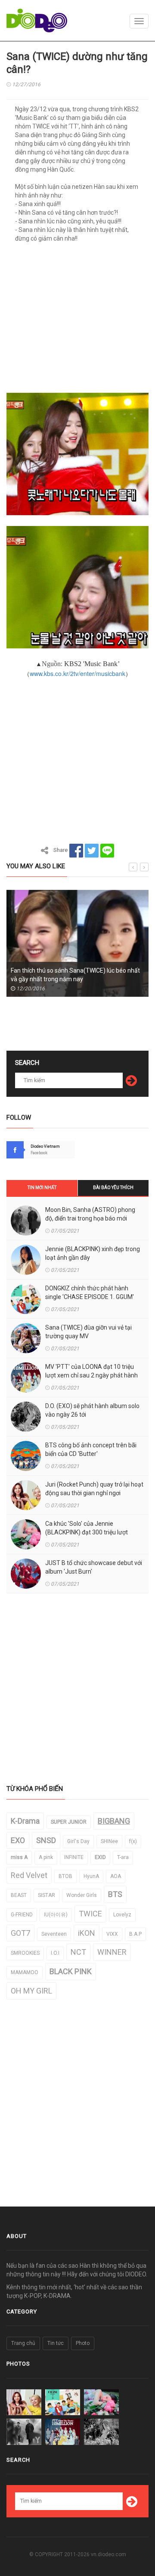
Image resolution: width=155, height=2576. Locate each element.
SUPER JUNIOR (69, 1822)
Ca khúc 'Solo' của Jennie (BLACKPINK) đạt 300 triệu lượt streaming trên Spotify (87, 1532)
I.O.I (55, 1953)
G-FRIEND (22, 1915)
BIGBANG (114, 1821)
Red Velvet (29, 1875)
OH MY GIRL (31, 1991)
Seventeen (54, 1934)
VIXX (112, 1934)
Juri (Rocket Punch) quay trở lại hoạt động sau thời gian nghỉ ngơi (94, 1489)
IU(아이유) (56, 1915)
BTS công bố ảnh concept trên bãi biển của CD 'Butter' (91, 1449)
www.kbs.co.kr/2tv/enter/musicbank (77, 673)
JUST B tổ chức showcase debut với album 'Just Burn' (94, 1567)
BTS (115, 1894)
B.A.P (135, 1934)
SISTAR (46, 1895)
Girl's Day (78, 1841)
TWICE (90, 1914)
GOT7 (20, 1933)
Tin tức (56, 2343)
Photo (83, 2343)
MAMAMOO (25, 1972)
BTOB (65, 1876)
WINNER (112, 1952)
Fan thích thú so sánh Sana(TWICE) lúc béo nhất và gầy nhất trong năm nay (75, 975)
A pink (46, 1857)
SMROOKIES (25, 1953)
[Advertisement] (77, 321)
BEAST (19, 1895)
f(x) (133, 1841)
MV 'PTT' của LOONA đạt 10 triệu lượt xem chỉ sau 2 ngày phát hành (91, 1371)
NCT (78, 1952)
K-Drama (25, 1821)
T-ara (123, 1857)
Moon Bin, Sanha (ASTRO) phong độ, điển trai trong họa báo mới (90, 1214)
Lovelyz (122, 1915)
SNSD (46, 1840)
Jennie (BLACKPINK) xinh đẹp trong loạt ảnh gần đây (93, 1253)
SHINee (109, 1841)
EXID (100, 1857)
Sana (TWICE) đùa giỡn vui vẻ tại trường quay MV (88, 1332)
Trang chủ (23, 2343)
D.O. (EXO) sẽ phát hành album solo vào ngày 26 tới (92, 1410)
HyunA (91, 1876)
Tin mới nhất (42, 1188)
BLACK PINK (71, 1971)
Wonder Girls (82, 1895)
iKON (87, 1933)
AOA (116, 1876)
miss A (19, 1857)
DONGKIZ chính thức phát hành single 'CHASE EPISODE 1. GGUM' (90, 1293)
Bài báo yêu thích (113, 1188)
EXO (18, 1840)
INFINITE (74, 1857)
